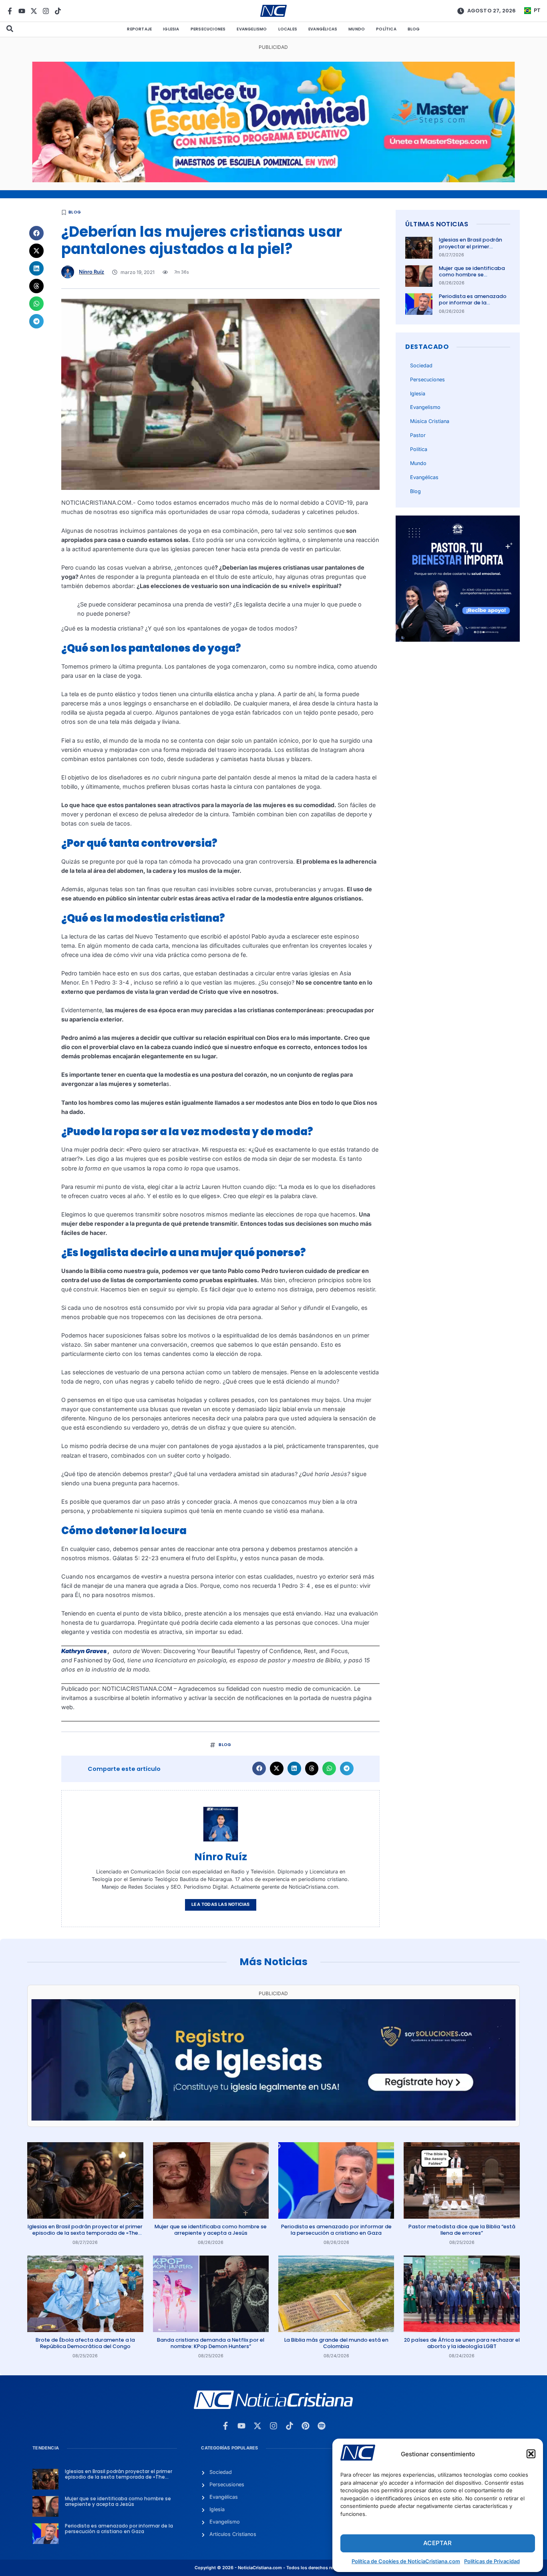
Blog (414, 29)
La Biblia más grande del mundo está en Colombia (336, 2343)
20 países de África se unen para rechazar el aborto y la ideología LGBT (462, 2343)
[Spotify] (322, 2426)
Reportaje (139, 29)
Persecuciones (208, 29)
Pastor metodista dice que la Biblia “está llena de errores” (462, 2230)
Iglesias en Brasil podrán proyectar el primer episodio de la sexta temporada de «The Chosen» (85, 2233)
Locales (288, 29)
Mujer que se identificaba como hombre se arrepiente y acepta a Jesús (472, 278)
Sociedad (421, 366)
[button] (531, 2454)
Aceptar (437, 2543)
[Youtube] (22, 11)
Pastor (418, 435)
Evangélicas (323, 29)
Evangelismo (252, 29)
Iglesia (171, 29)
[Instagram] (46, 11)
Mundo (357, 29)
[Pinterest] (306, 2426)
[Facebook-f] (10, 11)
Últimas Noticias (437, 224)
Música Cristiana (430, 421)
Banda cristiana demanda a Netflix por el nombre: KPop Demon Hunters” (211, 2343)
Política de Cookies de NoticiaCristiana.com (406, 2561)
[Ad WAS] (273, 2118)
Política (386, 29)
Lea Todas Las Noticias (220, 1904)
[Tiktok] (58, 11)
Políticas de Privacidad (492, 2561)
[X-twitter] (34, 11)
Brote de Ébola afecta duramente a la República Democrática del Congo (85, 2343)
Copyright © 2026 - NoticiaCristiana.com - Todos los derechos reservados (273, 2568)
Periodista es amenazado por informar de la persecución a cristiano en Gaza (474, 306)
